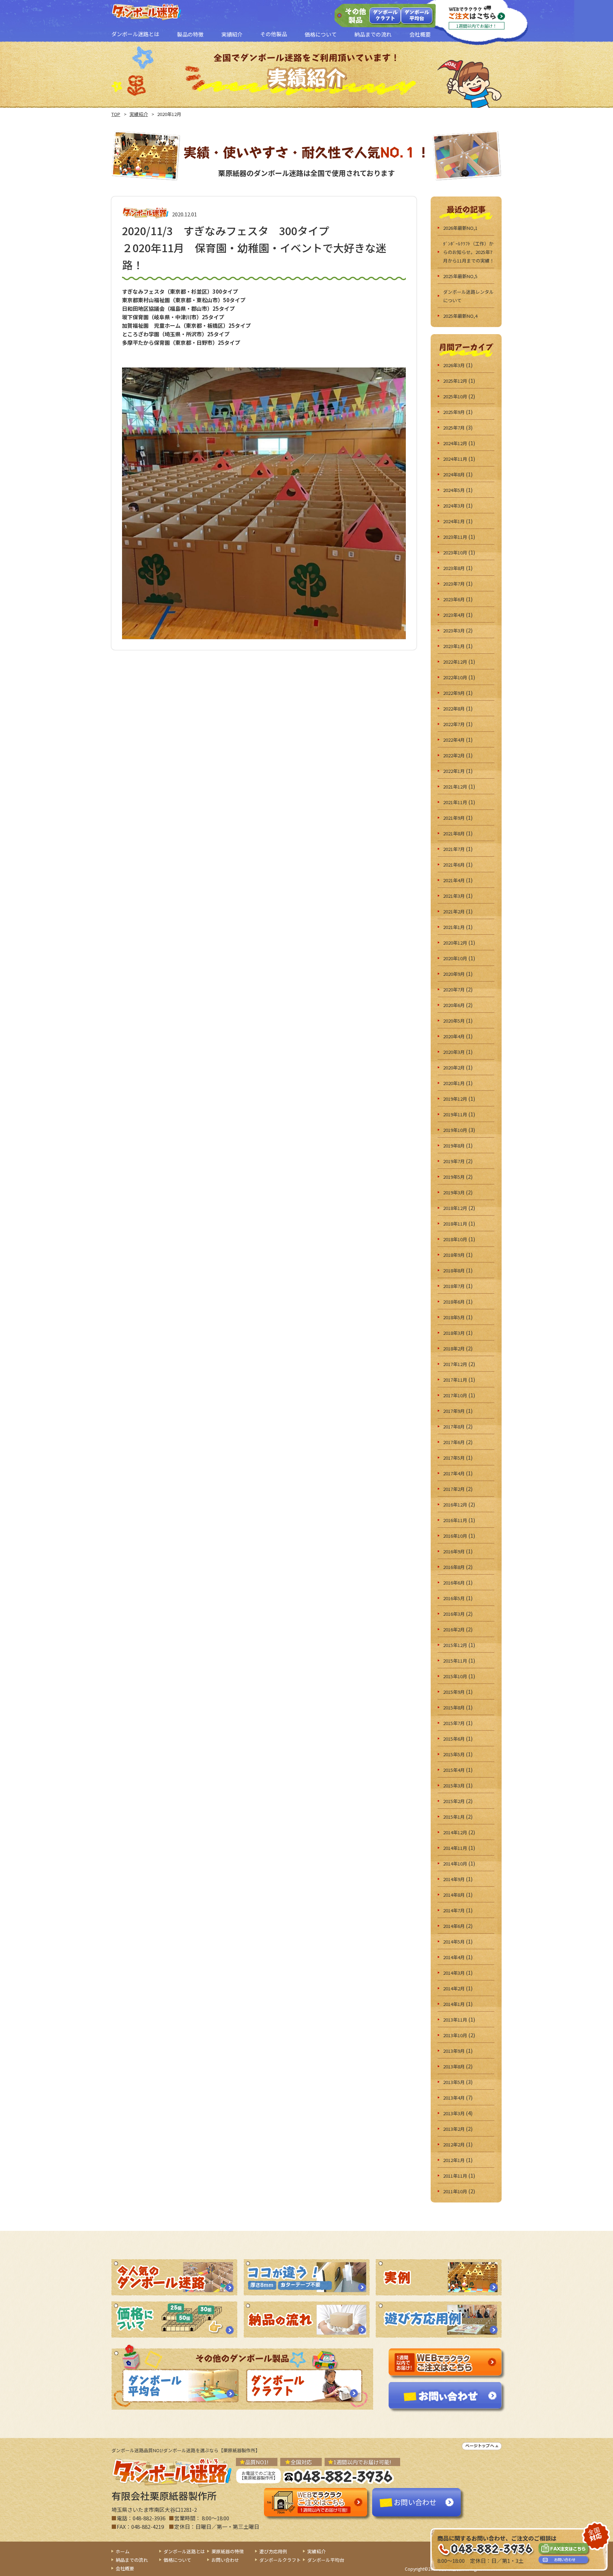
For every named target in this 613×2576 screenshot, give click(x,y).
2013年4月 (454, 2098)
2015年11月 (455, 1661)
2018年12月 (455, 1208)
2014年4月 (454, 1957)
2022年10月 (455, 677)
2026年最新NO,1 (460, 228)
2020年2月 (454, 1068)
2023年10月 (455, 552)
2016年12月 (455, 1505)
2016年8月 (454, 1567)
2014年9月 (454, 1879)
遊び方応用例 (273, 2551)
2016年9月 (454, 1551)
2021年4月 (454, 880)
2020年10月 (455, 958)
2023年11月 (455, 537)
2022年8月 (454, 709)
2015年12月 (455, 1645)
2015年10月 (455, 1676)
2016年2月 (454, 1629)
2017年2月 (454, 1489)
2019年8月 (454, 1146)
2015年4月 (454, 1770)
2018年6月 (454, 1302)
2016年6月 (454, 1583)
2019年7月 (454, 1161)
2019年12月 (455, 1099)
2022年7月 (454, 724)
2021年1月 (454, 927)
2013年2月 (454, 2129)
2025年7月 (454, 428)
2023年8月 (454, 568)
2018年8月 (454, 1270)
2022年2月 (454, 755)
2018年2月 (454, 1348)
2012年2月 (454, 2144)
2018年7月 (454, 1286)
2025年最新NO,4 (460, 316)
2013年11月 (455, 2020)
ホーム (123, 2551)
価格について (177, 2560)
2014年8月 (454, 1895)
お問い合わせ (225, 2560)
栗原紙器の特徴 (228, 2551)
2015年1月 (454, 1817)
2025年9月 (454, 412)
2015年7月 (454, 1723)
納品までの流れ (132, 2560)
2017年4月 (454, 1473)
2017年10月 (455, 1395)
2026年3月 (454, 365)
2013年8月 (454, 2066)
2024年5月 (454, 490)
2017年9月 (454, 1411)
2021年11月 (455, 802)
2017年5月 (454, 1458)
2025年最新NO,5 (460, 276)
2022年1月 (454, 771)
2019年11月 (455, 1114)
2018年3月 (454, 1333)
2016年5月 (454, 1598)
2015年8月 (454, 1707)
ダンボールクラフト (385, 15)
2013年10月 (455, 2035)
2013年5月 (454, 2082)
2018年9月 (454, 1255)
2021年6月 (454, 865)
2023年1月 (454, 646)
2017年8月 (454, 1427)
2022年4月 (454, 740)
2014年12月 (455, 1832)
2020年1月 (454, 1083)
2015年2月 (454, 1801)
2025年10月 (455, 396)
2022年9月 (454, 693)
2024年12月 (455, 443)
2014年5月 (454, 1942)
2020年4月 (454, 1036)
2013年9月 (454, 2051)
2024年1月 (454, 521)
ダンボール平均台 (417, 15)
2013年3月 (454, 2113)
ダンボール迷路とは (184, 2551)
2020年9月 (454, 974)
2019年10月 (455, 1130)
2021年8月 (454, 833)
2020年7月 (454, 990)
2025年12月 (455, 381)
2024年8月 (454, 474)
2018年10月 (455, 1239)
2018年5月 (454, 1317)
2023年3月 (454, 631)
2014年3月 (454, 1973)
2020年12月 (455, 943)
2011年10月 (455, 2191)
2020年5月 (454, 1021)
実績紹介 (139, 114)
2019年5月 (454, 1177)
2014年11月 (455, 1848)
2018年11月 (455, 1224)
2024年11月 (455, 459)
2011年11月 (455, 2176)
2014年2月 (454, 1988)
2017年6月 (454, 1442)
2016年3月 (454, 1614)
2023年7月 (454, 584)
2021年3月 (454, 896)
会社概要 (125, 2568)
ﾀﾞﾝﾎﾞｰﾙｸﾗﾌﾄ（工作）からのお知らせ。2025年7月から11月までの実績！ (469, 252)
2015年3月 (454, 1785)
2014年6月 (454, 1926)
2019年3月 (454, 1192)
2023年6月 (454, 599)
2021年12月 (455, 787)
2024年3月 (454, 506)
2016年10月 (455, 1536)
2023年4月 (454, 615)
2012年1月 (454, 2160)
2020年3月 (454, 1052)
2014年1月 (454, 2004)
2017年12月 (455, 1364)
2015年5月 (454, 1754)
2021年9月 (454, 818)
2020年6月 (454, 1005)
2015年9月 (454, 1692)
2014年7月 (454, 1910)
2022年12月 (455, 662)
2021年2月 (454, 911)
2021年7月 (454, 849)
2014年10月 (455, 1864)
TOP (116, 114)
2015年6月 (454, 1739)
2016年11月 (455, 1520)
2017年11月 (455, 1380)
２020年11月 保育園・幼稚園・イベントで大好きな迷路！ (254, 248)
